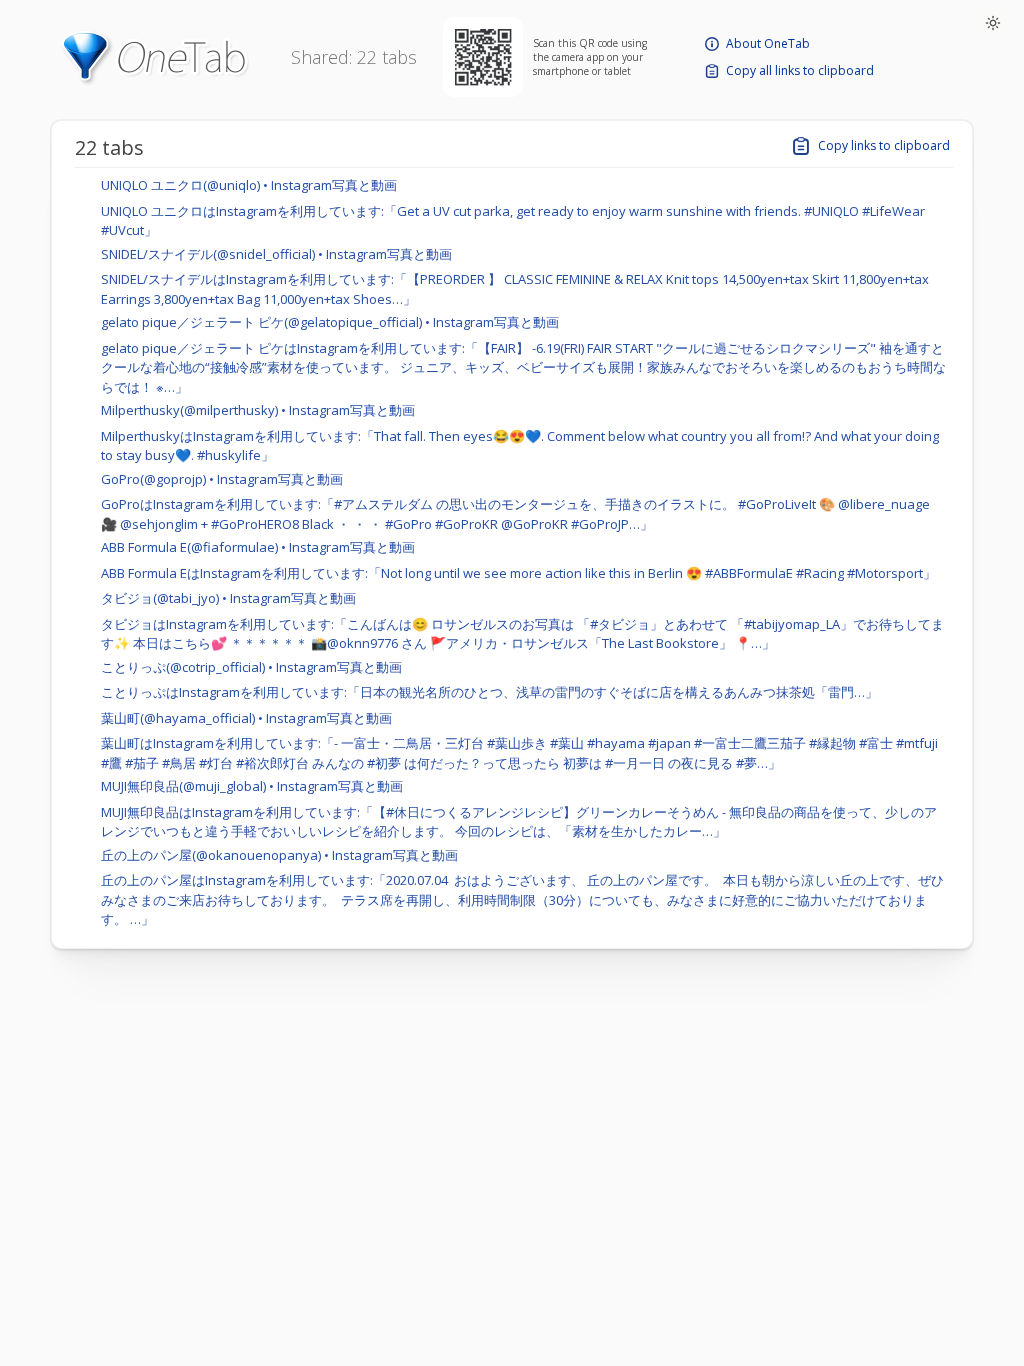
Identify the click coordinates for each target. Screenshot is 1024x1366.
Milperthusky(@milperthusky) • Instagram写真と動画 (258, 410)
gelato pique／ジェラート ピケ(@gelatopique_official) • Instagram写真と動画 (330, 322)
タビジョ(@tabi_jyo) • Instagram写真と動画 (228, 598)
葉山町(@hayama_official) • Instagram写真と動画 (246, 718)
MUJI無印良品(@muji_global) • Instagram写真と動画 (252, 786)
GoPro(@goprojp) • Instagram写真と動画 (222, 479)
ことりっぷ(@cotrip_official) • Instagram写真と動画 (251, 667)
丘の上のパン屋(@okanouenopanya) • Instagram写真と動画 (279, 855)
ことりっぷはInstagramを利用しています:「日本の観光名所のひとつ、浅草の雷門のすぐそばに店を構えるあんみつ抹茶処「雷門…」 (489, 692)
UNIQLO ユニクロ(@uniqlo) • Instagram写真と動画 (249, 185)
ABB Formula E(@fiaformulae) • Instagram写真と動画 (258, 547)
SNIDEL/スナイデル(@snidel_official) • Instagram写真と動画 (276, 254)
